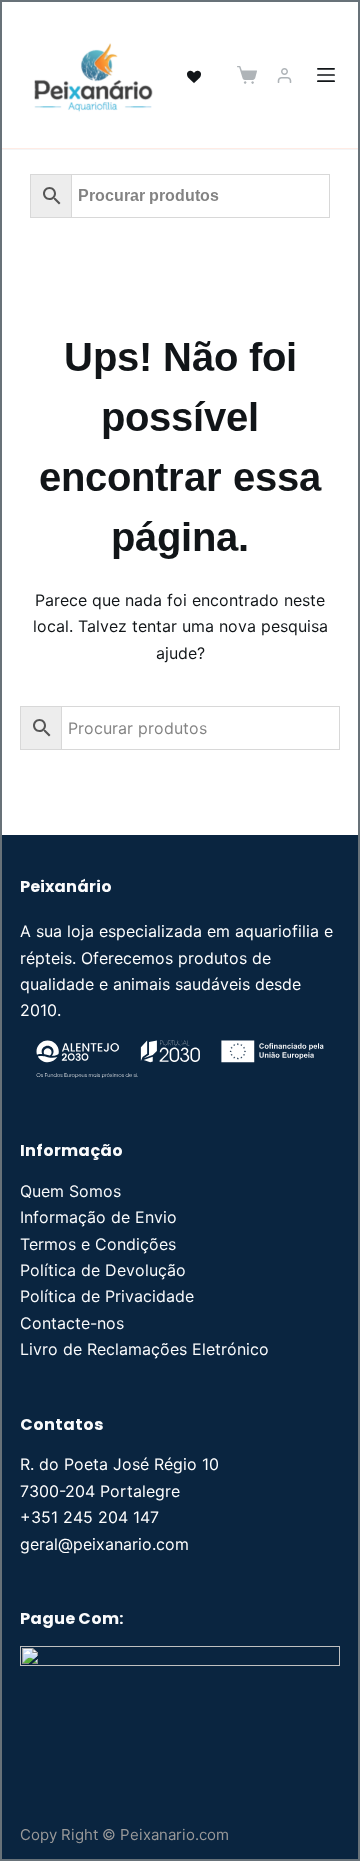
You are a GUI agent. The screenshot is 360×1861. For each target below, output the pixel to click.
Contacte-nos (72, 1323)
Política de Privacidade (107, 1296)
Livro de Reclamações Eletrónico (144, 1349)
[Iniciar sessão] (284, 75)
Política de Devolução (103, 1270)
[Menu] (326, 75)
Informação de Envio (98, 1217)
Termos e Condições (98, 1244)
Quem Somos (70, 1191)
